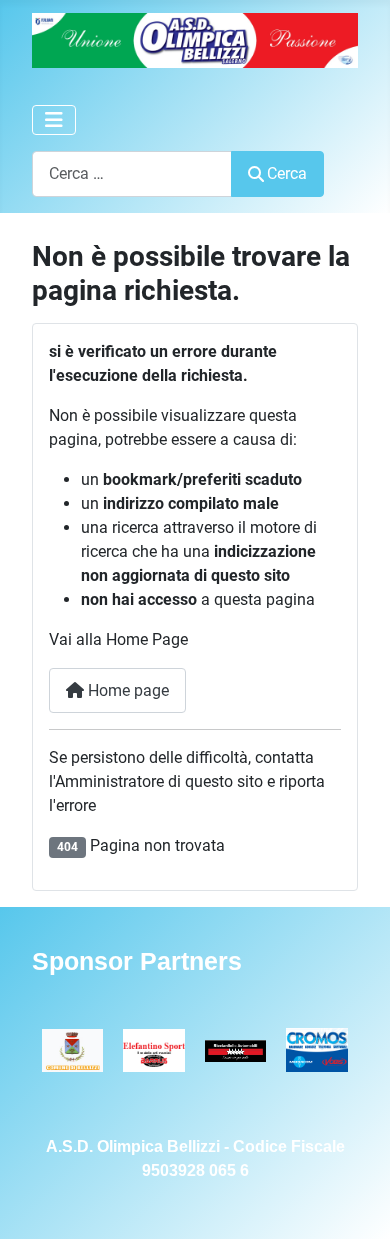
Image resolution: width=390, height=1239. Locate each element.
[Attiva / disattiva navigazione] (54, 120)
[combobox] (132, 173)
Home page (126, 690)
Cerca (287, 173)
